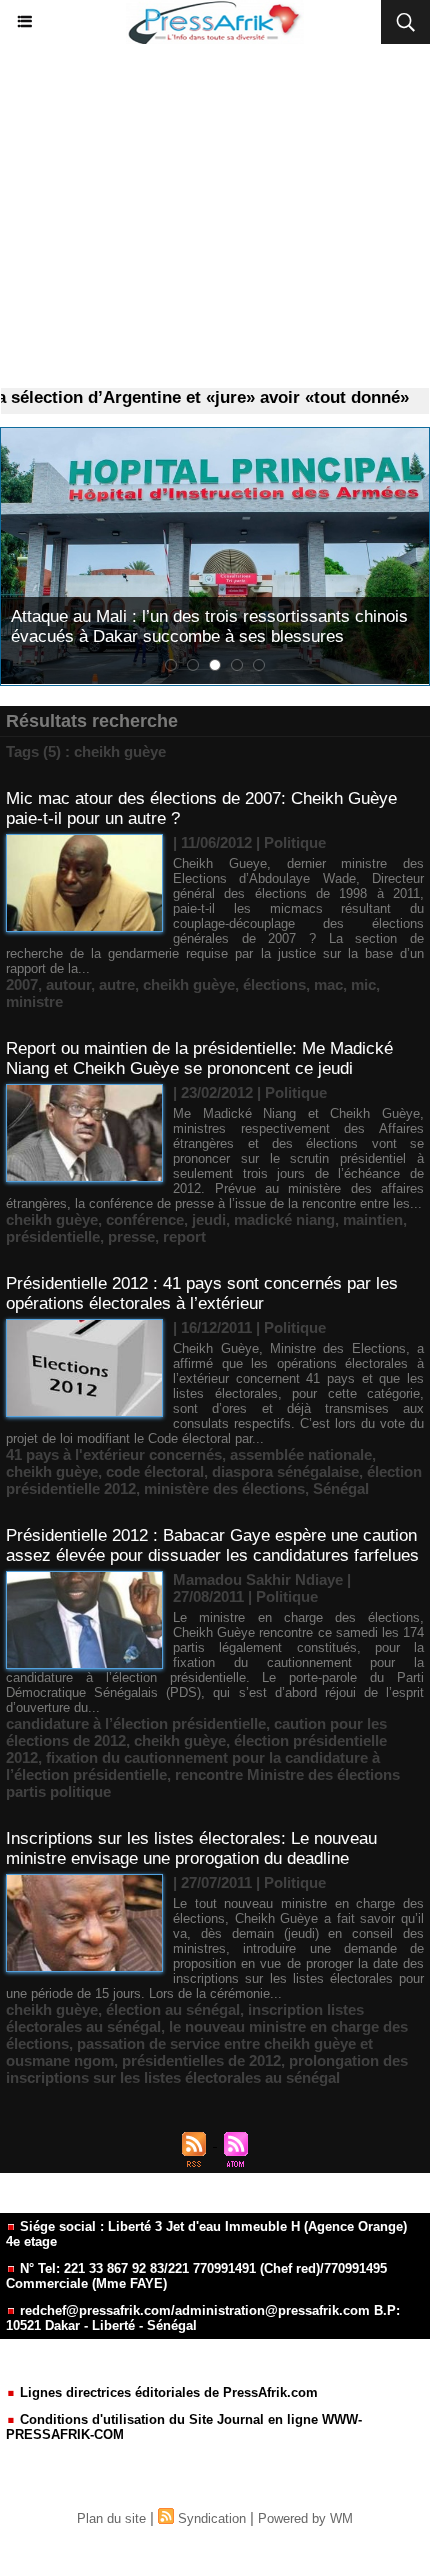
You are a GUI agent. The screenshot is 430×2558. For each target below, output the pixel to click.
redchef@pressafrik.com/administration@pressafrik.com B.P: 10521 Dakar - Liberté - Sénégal (203, 2318)
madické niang (284, 1219)
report (184, 1236)
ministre (34, 1001)
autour (68, 984)
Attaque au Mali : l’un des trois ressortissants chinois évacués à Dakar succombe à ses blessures (209, 626)
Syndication (212, 2518)
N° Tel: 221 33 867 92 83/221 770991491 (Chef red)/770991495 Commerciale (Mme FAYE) (196, 2276)
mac (328, 984)
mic (363, 984)
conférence (145, 1219)
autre (117, 984)
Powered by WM (305, 2518)
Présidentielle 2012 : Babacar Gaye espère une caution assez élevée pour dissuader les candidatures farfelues (212, 1545)
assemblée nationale (301, 1454)
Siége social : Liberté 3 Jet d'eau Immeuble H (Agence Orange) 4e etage (206, 2234)
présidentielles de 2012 (201, 2060)
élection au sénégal (173, 2009)
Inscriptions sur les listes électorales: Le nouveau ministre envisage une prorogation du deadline (191, 1848)
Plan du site (111, 2518)
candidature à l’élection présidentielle (136, 1723)
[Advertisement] (215, 216)
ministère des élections (224, 1488)
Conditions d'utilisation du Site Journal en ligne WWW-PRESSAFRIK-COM (184, 2427)
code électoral (155, 1471)
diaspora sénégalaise (285, 1471)
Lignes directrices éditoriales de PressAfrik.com (167, 2392)
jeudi (209, 1219)
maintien (373, 1219)
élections (274, 984)
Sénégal (341, 1488)
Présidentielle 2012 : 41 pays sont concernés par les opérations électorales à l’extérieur (202, 1293)
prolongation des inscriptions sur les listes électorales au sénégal (207, 2069)
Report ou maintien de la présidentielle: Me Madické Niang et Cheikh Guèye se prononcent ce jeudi (199, 1058)
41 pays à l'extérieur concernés (114, 1454)
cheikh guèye (189, 984)
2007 (22, 984)
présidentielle (53, 1236)
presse (131, 1236)
